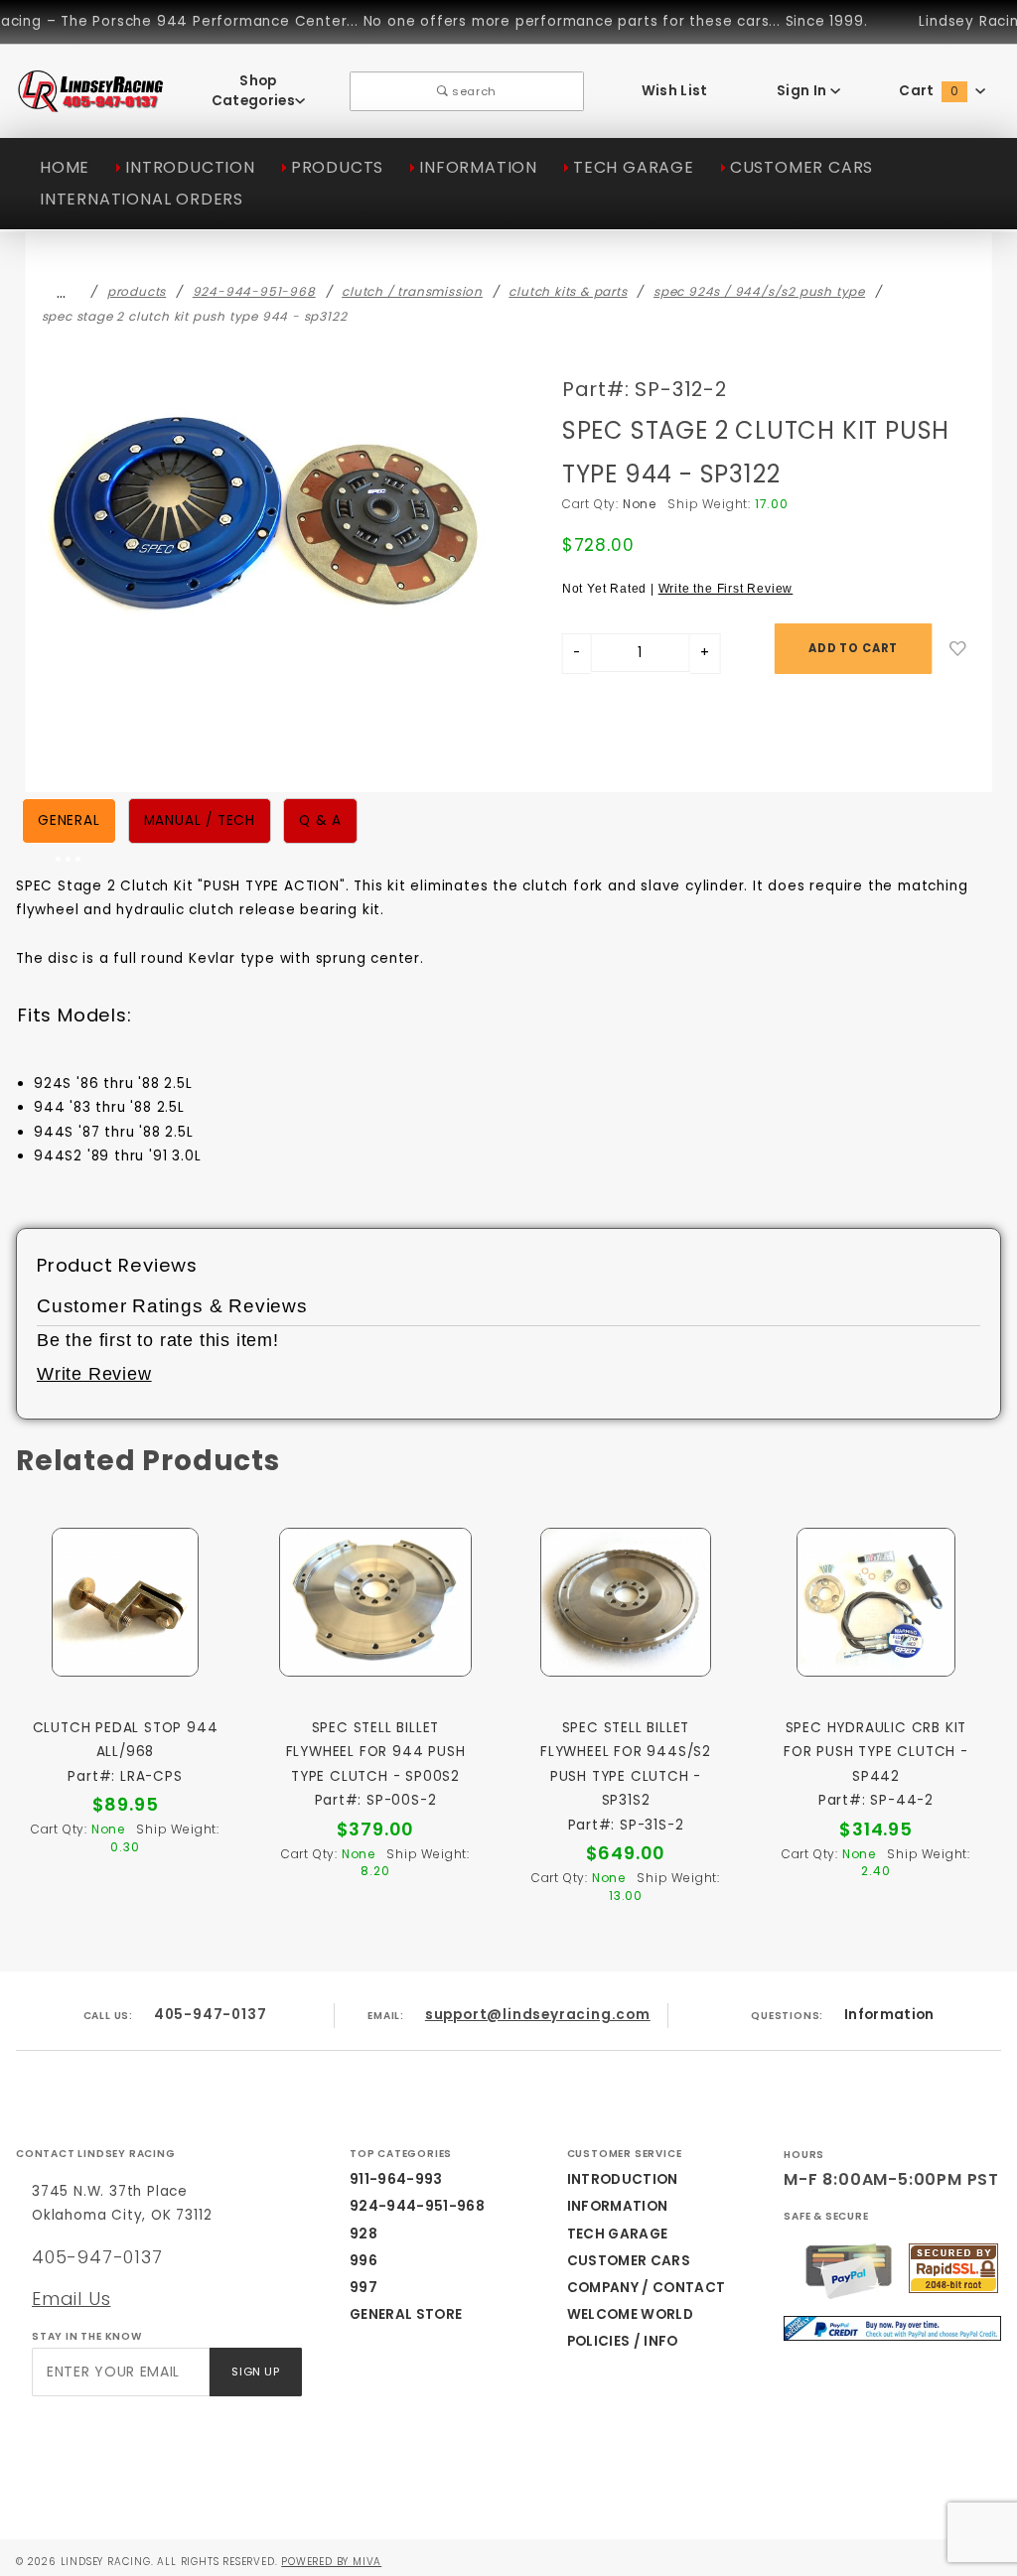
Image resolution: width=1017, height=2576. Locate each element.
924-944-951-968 (417, 2206)
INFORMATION (478, 167)
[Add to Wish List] (958, 649)
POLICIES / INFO (623, 2341)
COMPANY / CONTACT (647, 2288)
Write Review (94, 1374)
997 (363, 2288)
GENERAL (69, 820)
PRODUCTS (337, 167)
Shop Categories (253, 91)
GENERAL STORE (406, 2314)
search (473, 91)
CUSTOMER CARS (801, 167)
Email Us (71, 2299)
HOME (65, 167)
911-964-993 (396, 2179)
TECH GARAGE (634, 167)
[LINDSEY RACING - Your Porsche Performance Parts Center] (91, 102)
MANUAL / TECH (200, 820)
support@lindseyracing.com (538, 2015)
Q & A (320, 820)
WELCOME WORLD (630, 2314)
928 (363, 2234)
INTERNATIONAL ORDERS (142, 199)
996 (363, 2261)
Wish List (675, 91)
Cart (929, 91)
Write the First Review (726, 589)
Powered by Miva (331, 2562)
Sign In (803, 91)
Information (889, 2015)
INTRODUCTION (190, 167)
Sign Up (255, 2372)
